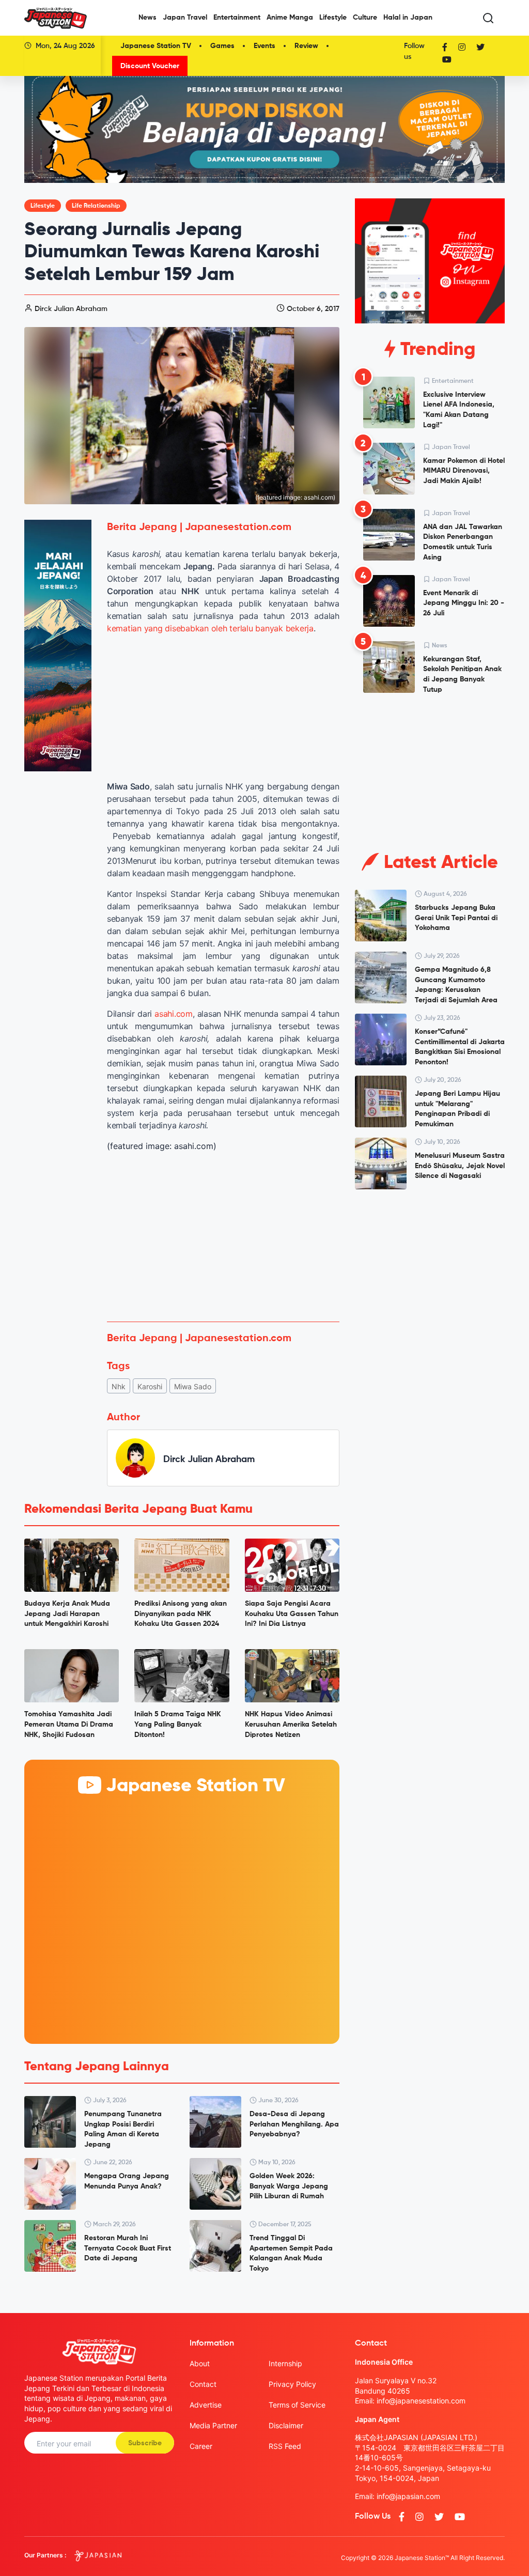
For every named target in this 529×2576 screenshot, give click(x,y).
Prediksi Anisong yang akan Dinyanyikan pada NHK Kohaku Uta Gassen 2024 (181, 1614)
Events (264, 46)
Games (222, 46)
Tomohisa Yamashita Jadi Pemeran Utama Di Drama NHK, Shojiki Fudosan (69, 1724)
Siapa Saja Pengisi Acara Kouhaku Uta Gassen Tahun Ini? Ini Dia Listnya (292, 1614)
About (200, 2363)
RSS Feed (285, 2446)
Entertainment (237, 18)
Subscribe (145, 2443)
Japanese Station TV (156, 46)
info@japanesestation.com (421, 2401)
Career (201, 2446)
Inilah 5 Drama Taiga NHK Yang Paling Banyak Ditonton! (178, 1724)
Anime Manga (290, 18)
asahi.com (174, 1014)
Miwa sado (193, 1386)
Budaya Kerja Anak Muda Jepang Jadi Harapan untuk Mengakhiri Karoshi (67, 1614)
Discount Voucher (150, 66)
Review (306, 46)
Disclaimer (286, 2425)
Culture (365, 18)
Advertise (206, 2405)
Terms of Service (297, 2405)
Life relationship (96, 206)
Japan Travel (185, 18)
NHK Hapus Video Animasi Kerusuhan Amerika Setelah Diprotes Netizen (291, 1724)
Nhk (119, 1386)
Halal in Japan (408, 18)
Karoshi (150, 1386)
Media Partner (213, 2425)
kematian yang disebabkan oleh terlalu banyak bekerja (210, 628)
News (147, 18)
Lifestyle (333, 18)
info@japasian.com (408, 2496)
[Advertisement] (223, 1237)
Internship (285, 2363)
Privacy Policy (292, 2384)
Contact (203, 2384)
